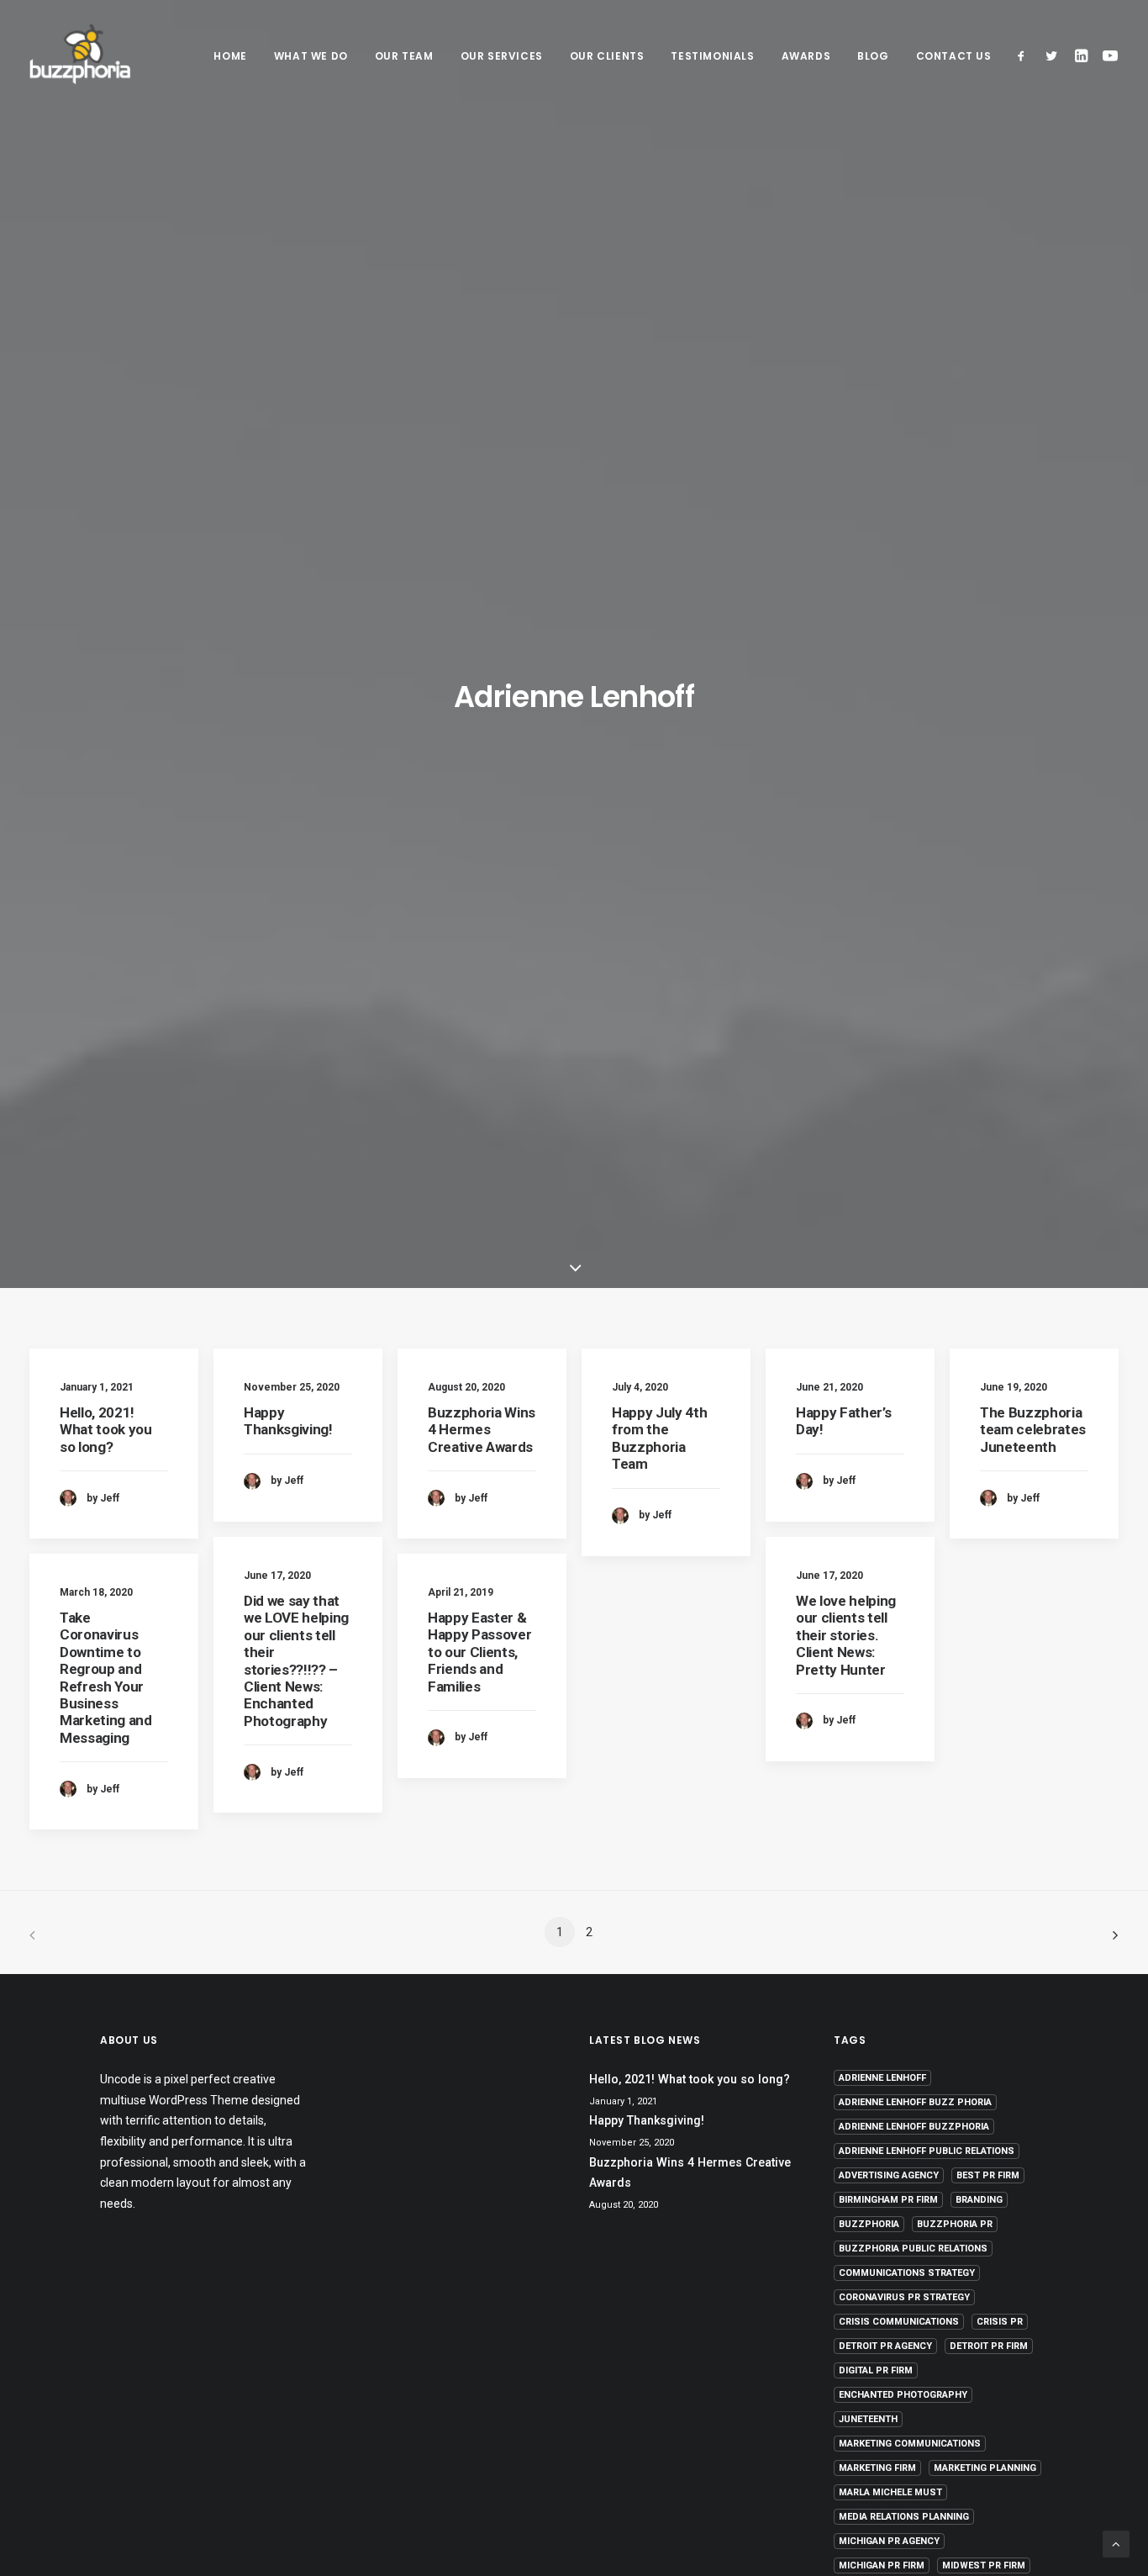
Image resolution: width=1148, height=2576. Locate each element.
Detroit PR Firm (989, 2346)
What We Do (311, 56)
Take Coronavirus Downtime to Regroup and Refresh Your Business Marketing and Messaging (106, 1678)
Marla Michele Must (890, 2492)
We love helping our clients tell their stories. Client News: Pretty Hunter (846, 1635)
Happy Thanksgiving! (288, 1421)
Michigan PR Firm (882, 2565)
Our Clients (607, 56)
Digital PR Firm (876, 2370)
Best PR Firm (988, 2175)
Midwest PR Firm (984, 2565)
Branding (979, 2200)
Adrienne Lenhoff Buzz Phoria (915, 2102)
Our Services (502, 56)
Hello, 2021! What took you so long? (106, 1430)
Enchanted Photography (903, 2395)
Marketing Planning (985, 2468)
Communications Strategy (907, 2273)
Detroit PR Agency (885, 2346)
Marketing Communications (910, 2444)
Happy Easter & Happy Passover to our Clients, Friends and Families (479, 1652)
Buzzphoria (869, 2224)
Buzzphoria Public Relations (913, 2249)
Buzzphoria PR (955, 2224)
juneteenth (868, 2419)
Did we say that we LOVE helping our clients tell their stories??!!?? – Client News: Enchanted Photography (296, 1661)
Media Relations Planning (904, 2517)
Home (230, 56)
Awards (806, 56)
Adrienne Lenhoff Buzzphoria (914, 2127)
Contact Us (954, 56)
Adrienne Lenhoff (882, 2078)
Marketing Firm (877, 2468)
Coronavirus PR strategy (904, 2297)
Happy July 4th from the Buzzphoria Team (659, 1438)
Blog (873, 56)
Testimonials (712, 56)
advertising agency (889, 2175)
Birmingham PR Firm (888, 2200)
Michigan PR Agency (889, 2541)
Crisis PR (1000, 2322)
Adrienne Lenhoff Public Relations (927, 2151)
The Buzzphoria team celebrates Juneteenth (1033, 1430)
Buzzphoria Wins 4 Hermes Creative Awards (482, 1430)
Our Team (404, 56)
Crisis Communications (899, 2322)
